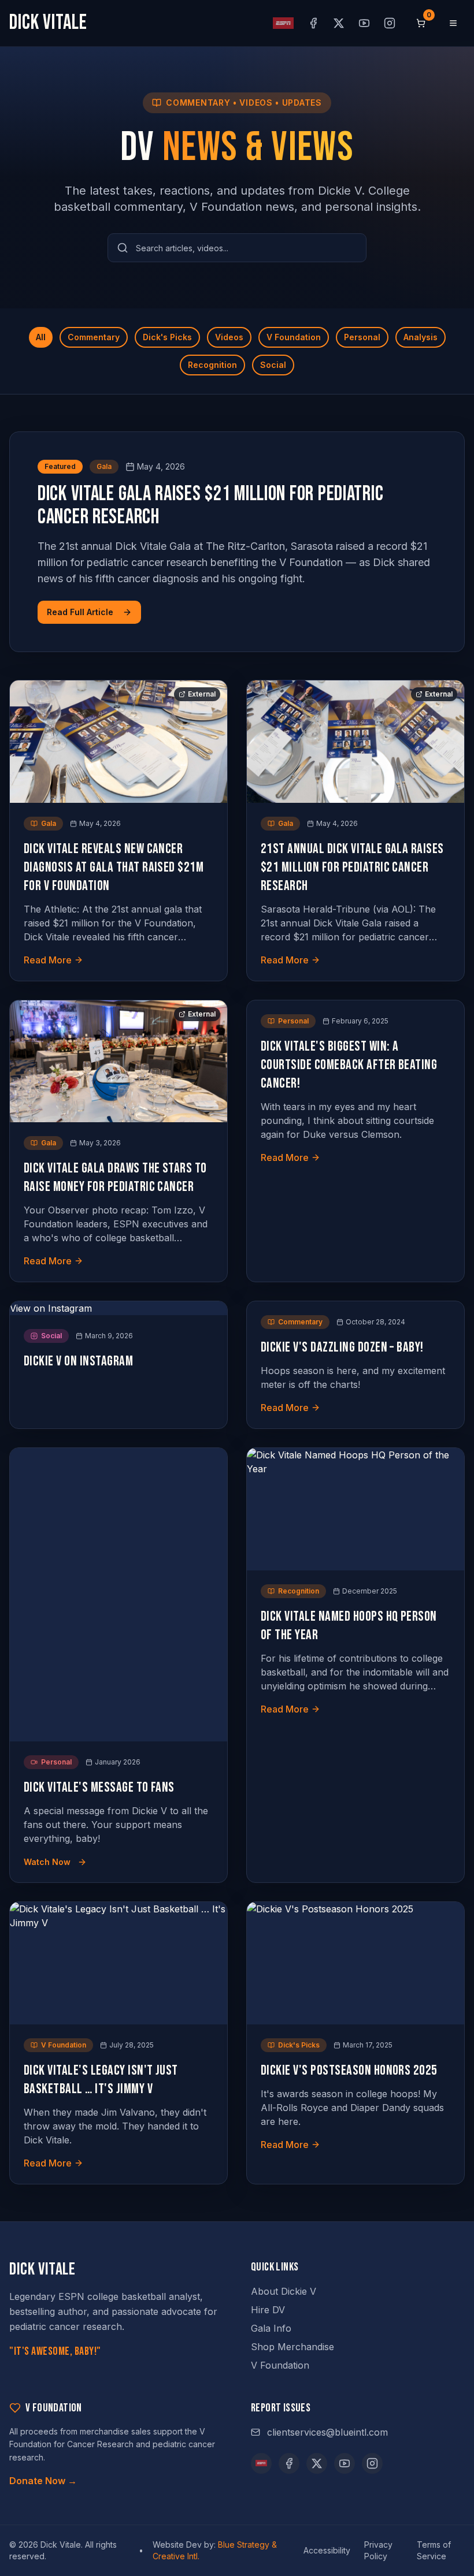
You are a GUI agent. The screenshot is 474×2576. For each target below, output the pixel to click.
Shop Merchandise (292, 2347)
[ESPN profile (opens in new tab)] (283, 23)
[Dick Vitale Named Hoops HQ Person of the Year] (355, 1509)
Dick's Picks (167, 337)
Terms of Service (434, 2550)
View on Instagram (51, 1308)
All (41, 337)
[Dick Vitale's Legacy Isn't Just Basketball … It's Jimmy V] (118, 1963)
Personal (362, 337)
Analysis (421, 337)
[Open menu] (453, 23)
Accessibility (327, 2550)
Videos (229, 337)
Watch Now (47, 1862)
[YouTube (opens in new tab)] (364, 23)
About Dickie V (284, 2291)
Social (273, 365)
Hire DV (268, 2310)
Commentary (94, 337)
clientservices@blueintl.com (327, 2432)
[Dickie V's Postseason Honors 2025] (355, 1963)
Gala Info (271, 2328)
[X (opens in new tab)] (339, 23)
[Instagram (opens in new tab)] (390, 23)
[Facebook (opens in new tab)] (313, 23)
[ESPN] (261, 2463)
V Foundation (294, 337)
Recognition (212, 365)
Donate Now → (43, 2481)
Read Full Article (80, 612)
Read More (48, 960)
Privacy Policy (378, 2550)
